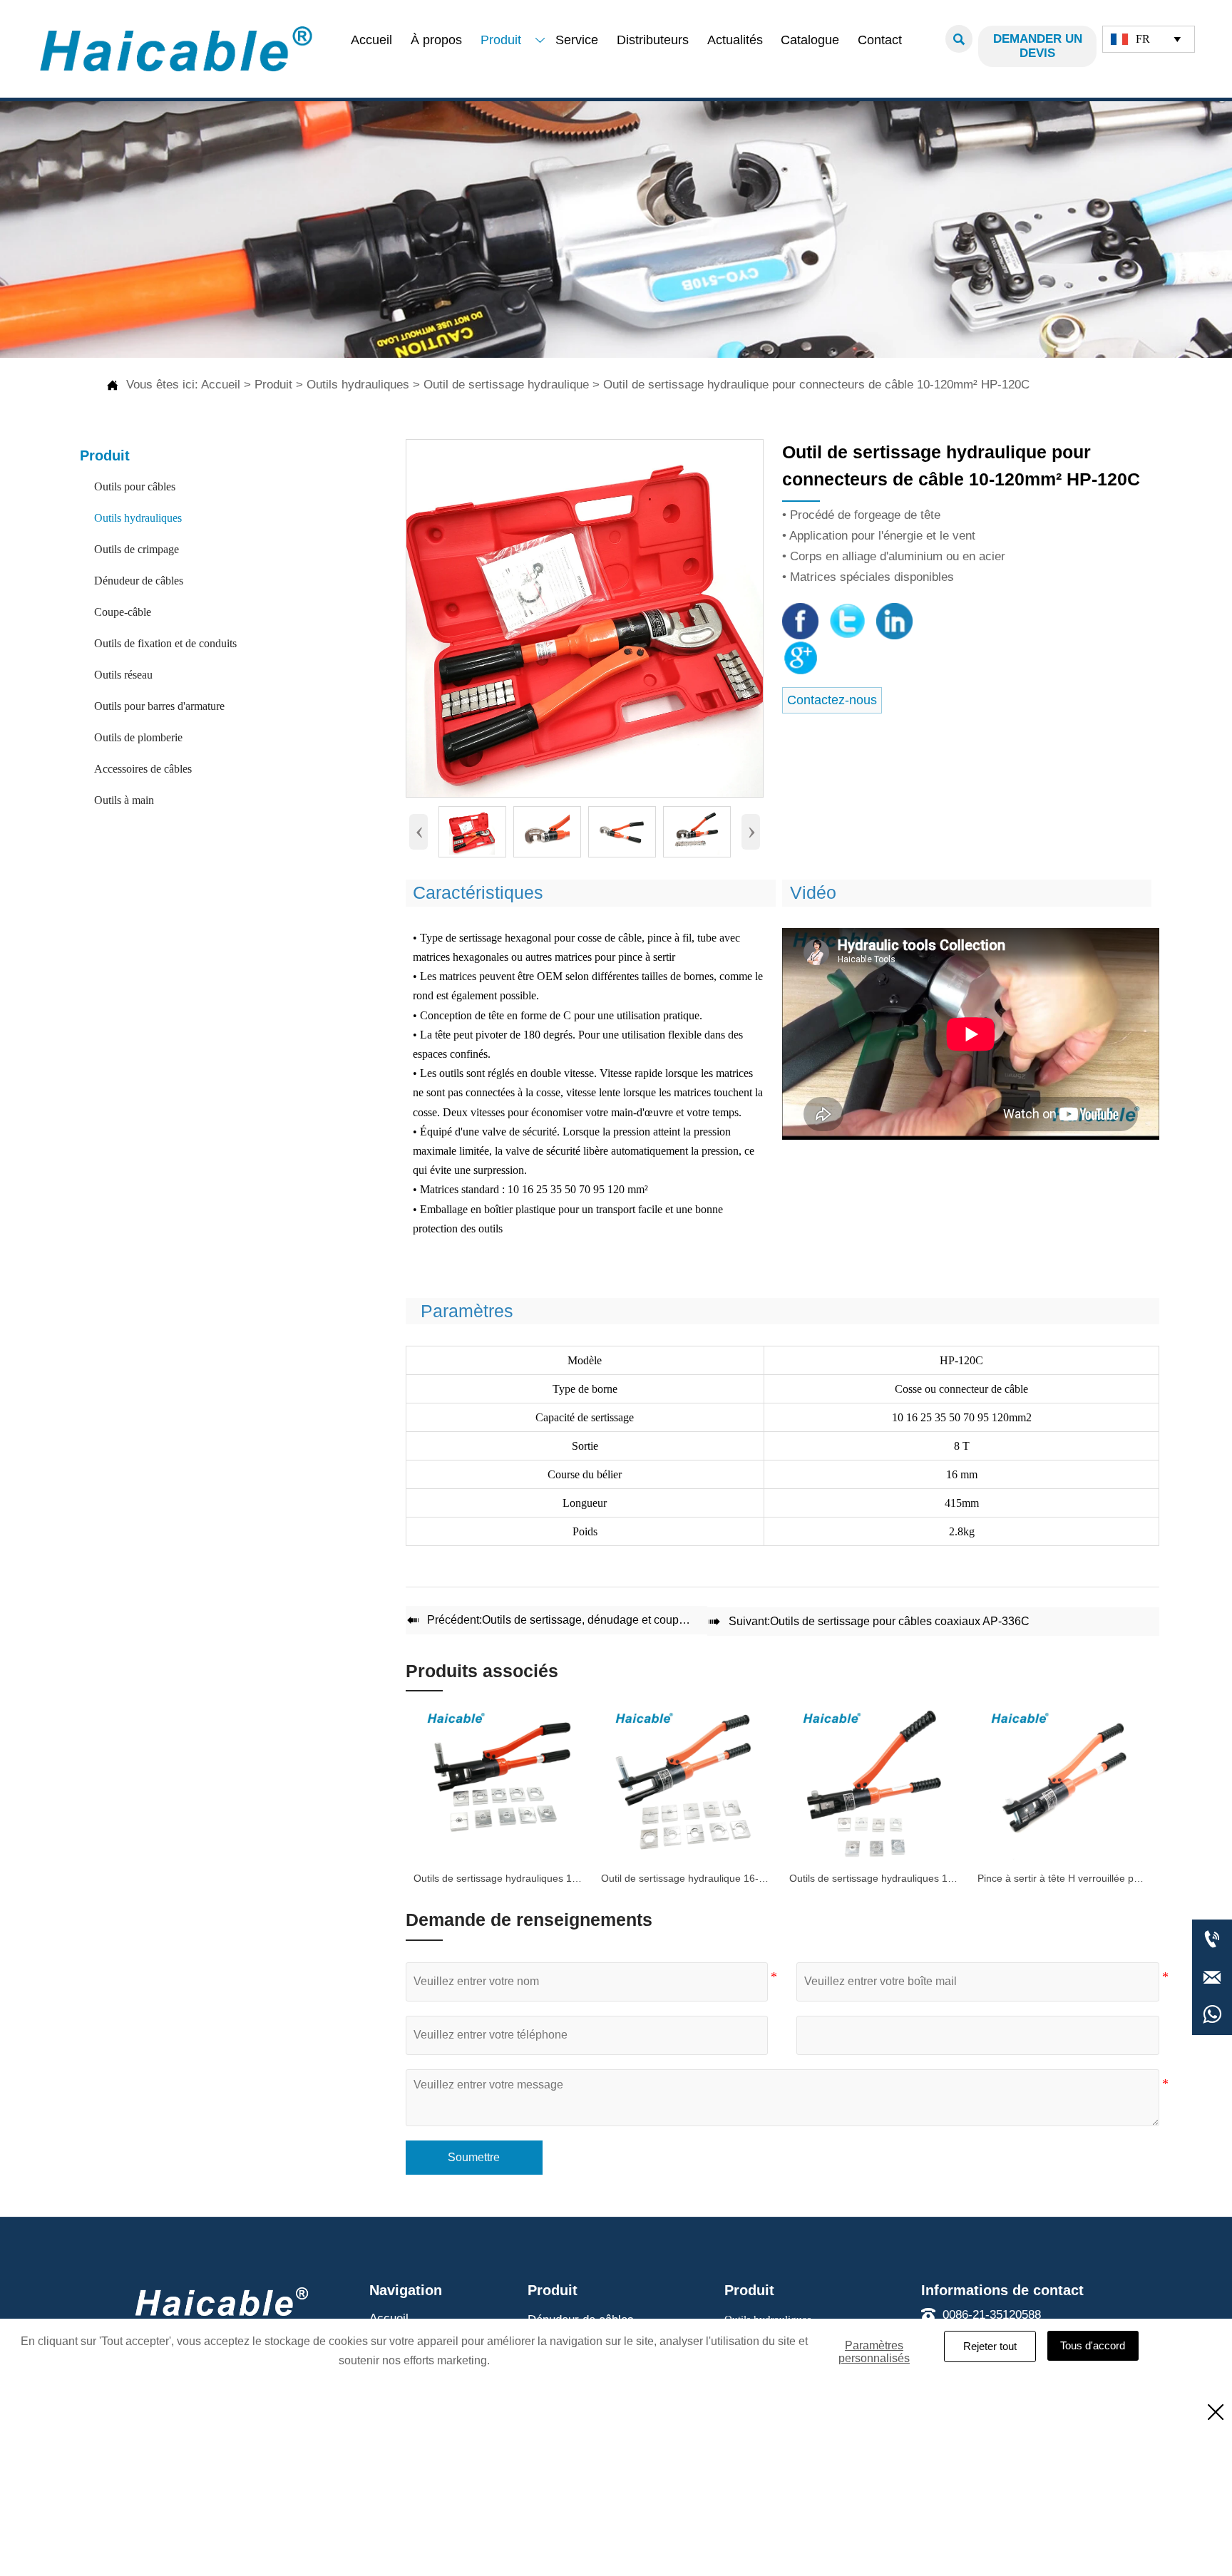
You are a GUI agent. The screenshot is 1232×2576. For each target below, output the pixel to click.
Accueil (221, 385)
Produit (273, 385)
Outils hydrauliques (358, 385)
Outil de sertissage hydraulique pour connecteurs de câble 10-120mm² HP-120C (816, 385)
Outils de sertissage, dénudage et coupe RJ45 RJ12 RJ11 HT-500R (653, 1620)
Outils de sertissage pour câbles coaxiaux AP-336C (900, 1621)
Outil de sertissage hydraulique (506, 385)
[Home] (176, 49)
